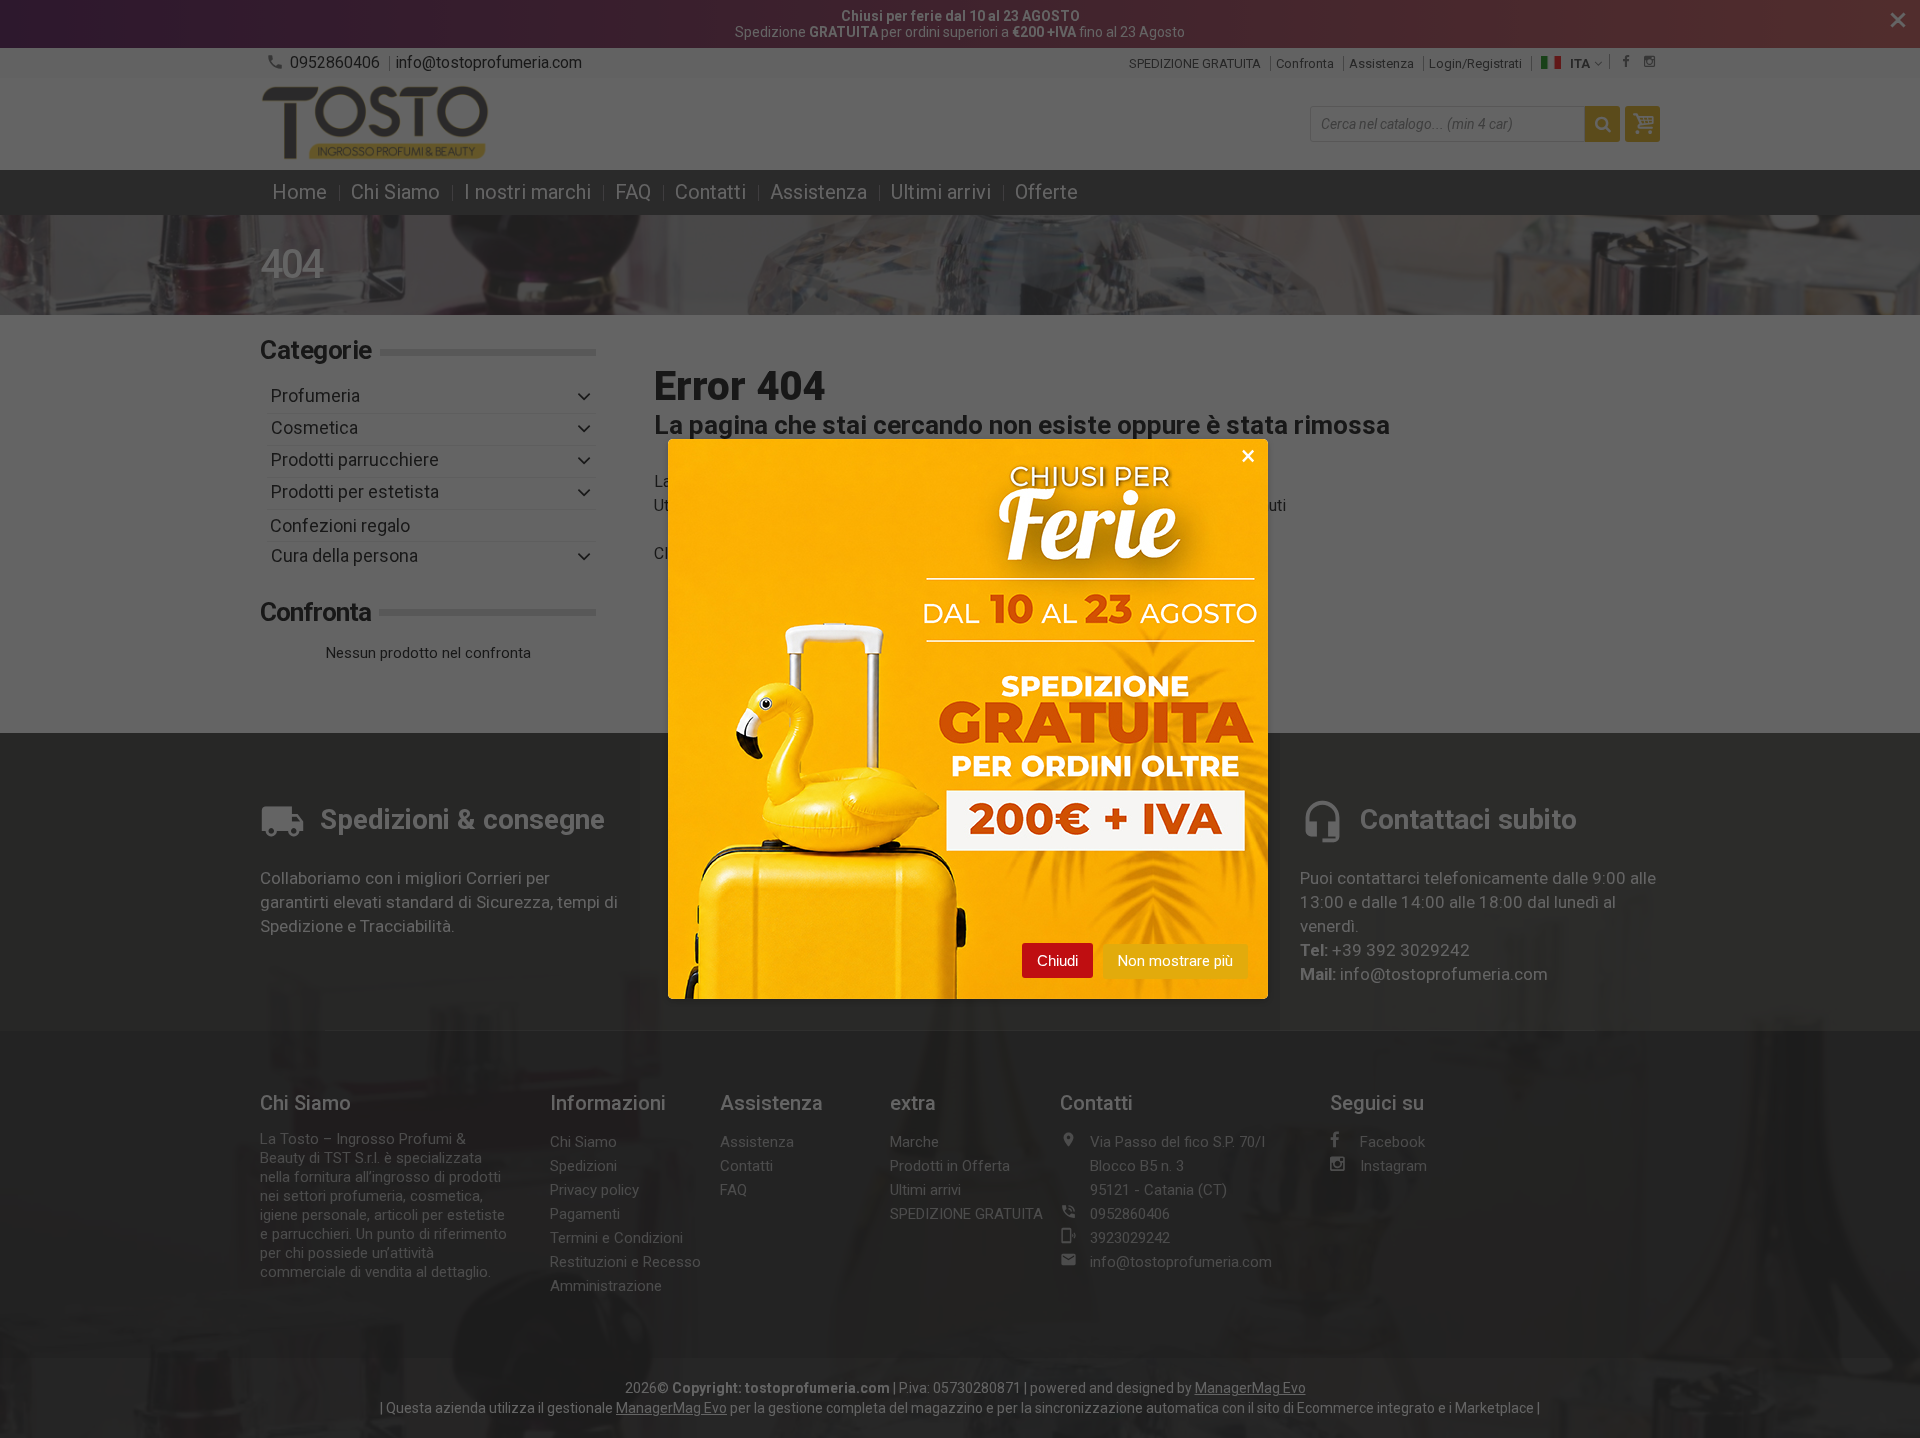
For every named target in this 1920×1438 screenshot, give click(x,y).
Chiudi (1057, 960)
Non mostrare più (1175, 961)
